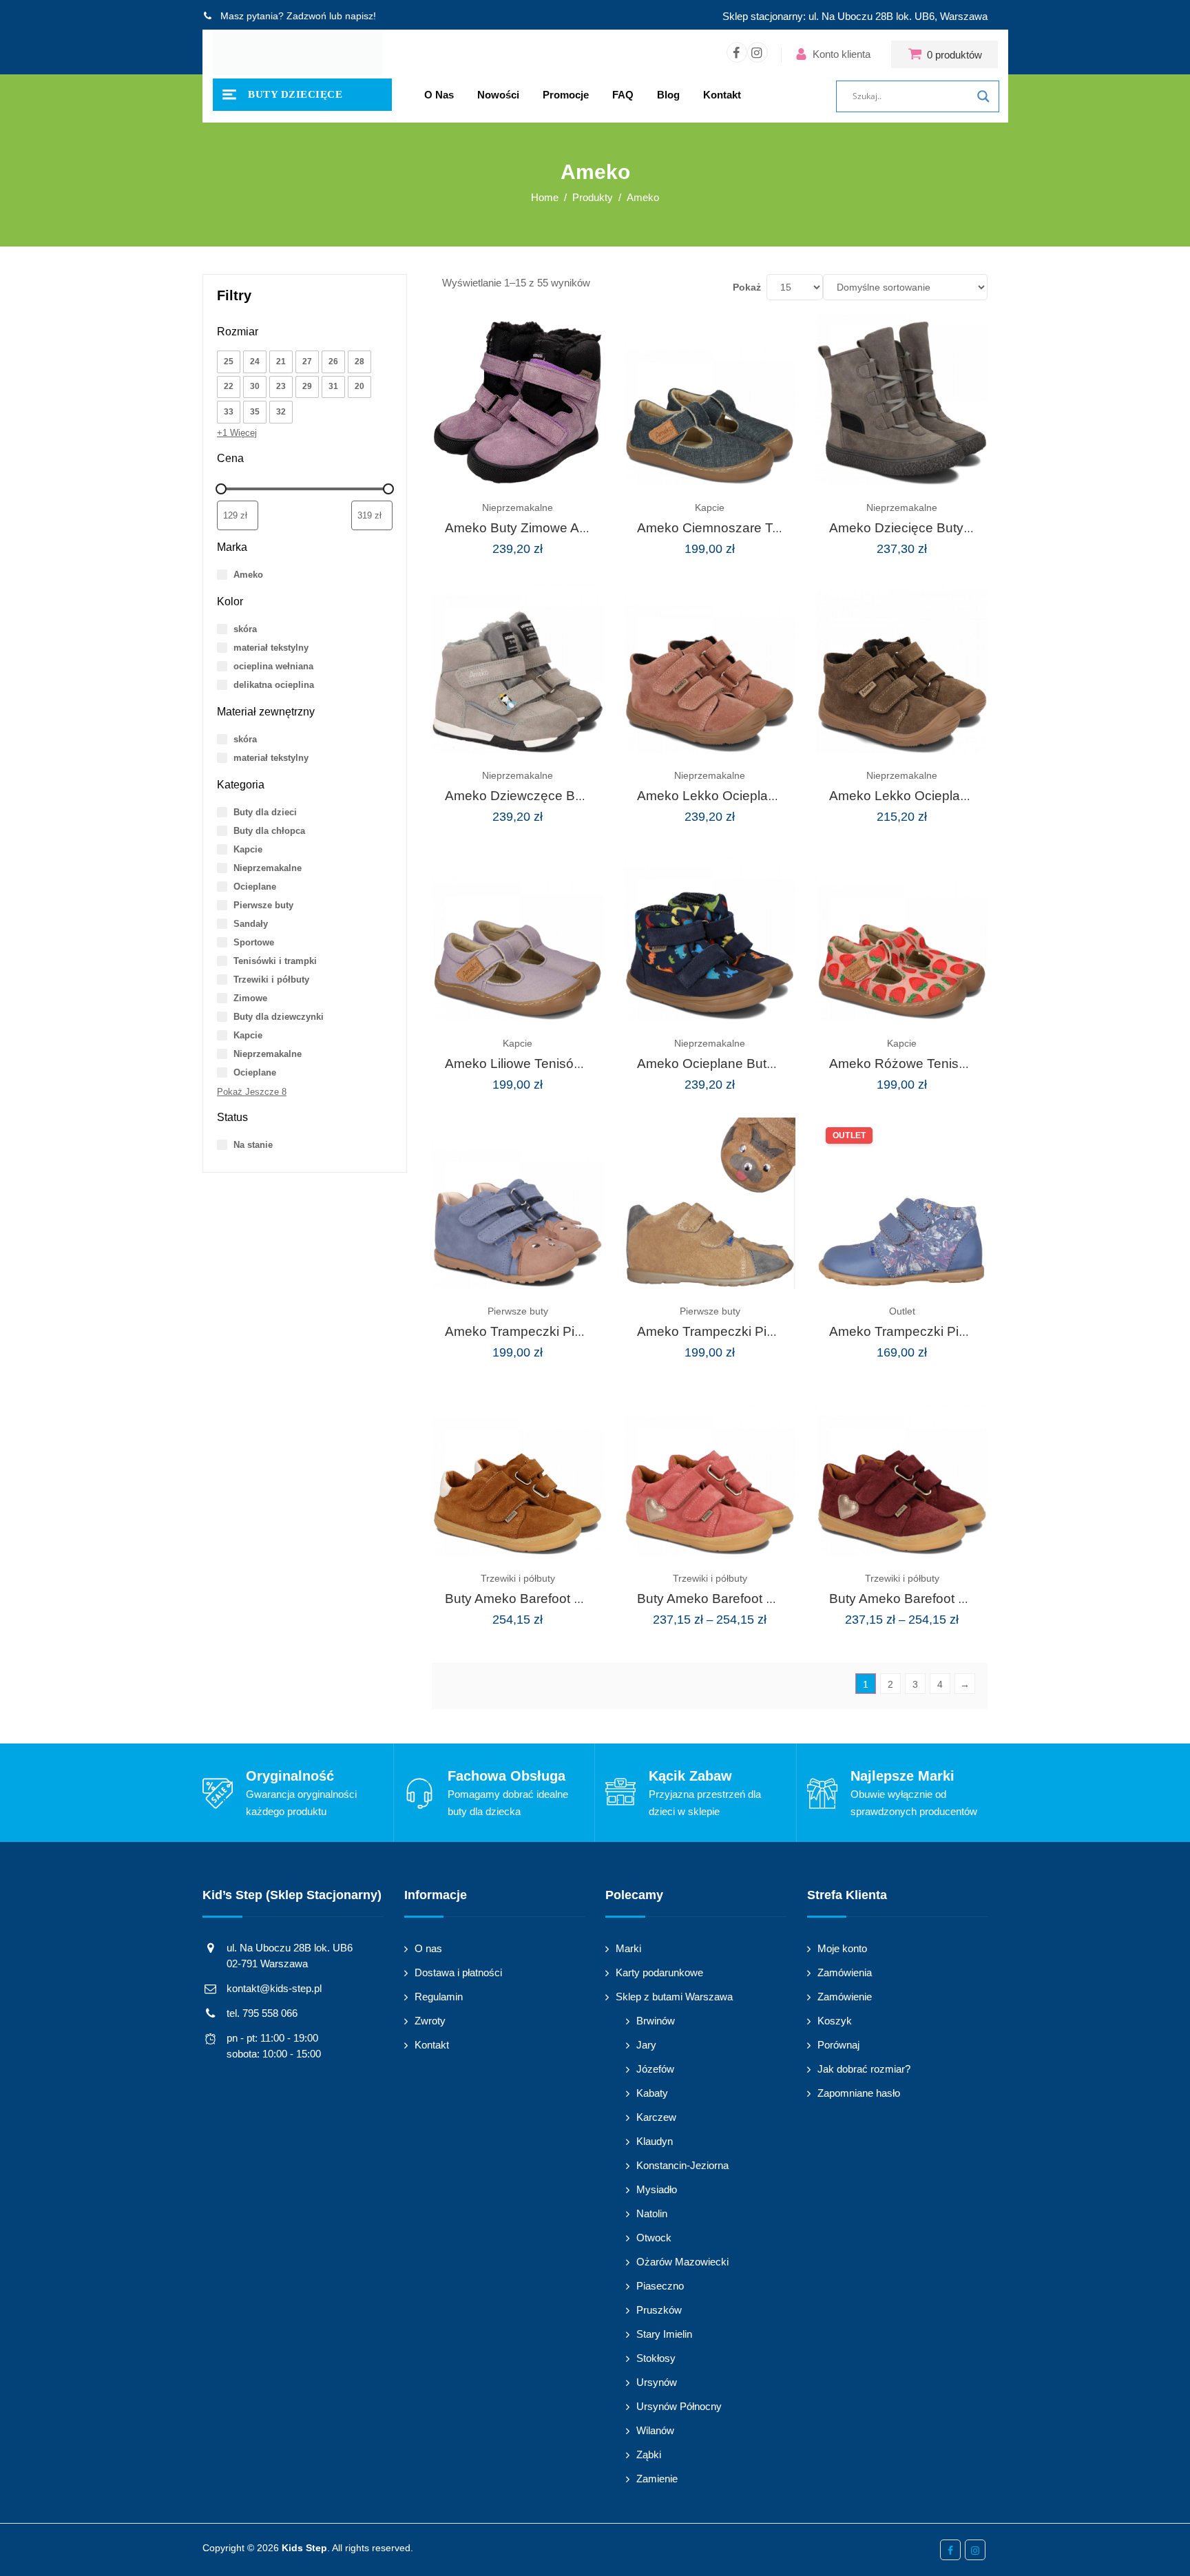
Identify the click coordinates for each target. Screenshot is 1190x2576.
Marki (628, 1948)
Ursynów (657, 2382)
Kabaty (652, 2093)
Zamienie (657, 2479)
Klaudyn (655, 2141)
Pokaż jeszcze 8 (252, 1092)
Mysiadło (657, 2189)
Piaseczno (660, 2286)
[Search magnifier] (983, 96)
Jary (646, 2045)
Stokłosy (656, 2358)
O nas (439, 95)
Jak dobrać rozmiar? (864, 2069)
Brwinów (656, 2021)
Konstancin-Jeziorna (682, 2165)
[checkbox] (229, 362)
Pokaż (747, 287)
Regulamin (439, 1997)
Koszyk (835, 2021)
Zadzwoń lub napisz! (331, 16)
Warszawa (964, 16)
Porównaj (838, 2045)
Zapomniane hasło (859, 2093)
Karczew (656, 2117)
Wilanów (655, 2430)
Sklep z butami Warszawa (674, 1997)
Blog (668, 95)
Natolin (652, 2213)
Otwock (654, 2238)
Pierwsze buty (518, 1311)
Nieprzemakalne (518, 507)
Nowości (498, 95)
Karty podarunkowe (659, 1972)
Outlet (902, 1311)
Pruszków (659, 2310)
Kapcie (710, 507)
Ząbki (649, 2454)
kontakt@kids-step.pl (274, 1988)
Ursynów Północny (679, 2406)
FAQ (623, 95)
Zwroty (430, 2021)
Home (545, 197)
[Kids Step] (297, 54)
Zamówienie (845, 1997)
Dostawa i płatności (458, 1972)
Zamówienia (845, 1972)
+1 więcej (237, 433)
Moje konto (842, 1948)
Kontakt (722, 95)
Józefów (655, 2069)
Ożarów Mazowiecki (682, 2262)
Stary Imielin (664, 2334)
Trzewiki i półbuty (518, 1578)
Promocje (566, 95)
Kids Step (304, 2548)
